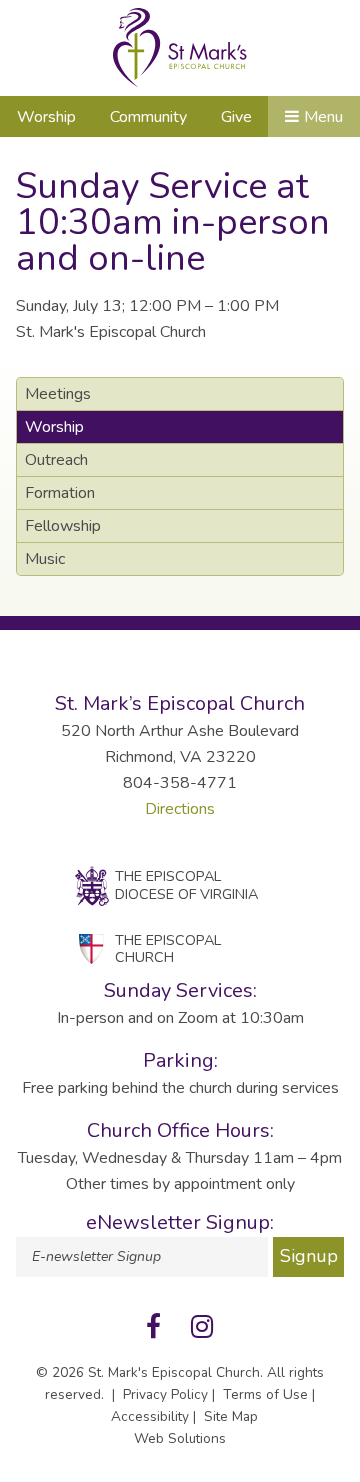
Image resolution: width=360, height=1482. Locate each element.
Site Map (231, 1416)
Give (236, 117)
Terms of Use (265, 1394)
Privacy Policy (165, 1394)
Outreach (56, 460)
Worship (46, 117)
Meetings (58, 394)
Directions (180, 809)
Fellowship (63, 526)
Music (45, 559)
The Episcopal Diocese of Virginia (186, 884)
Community (148, 117)
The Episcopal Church (168, 948)
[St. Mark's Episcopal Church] (180, 48)
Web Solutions (180, 1438)
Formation (60, 493)
